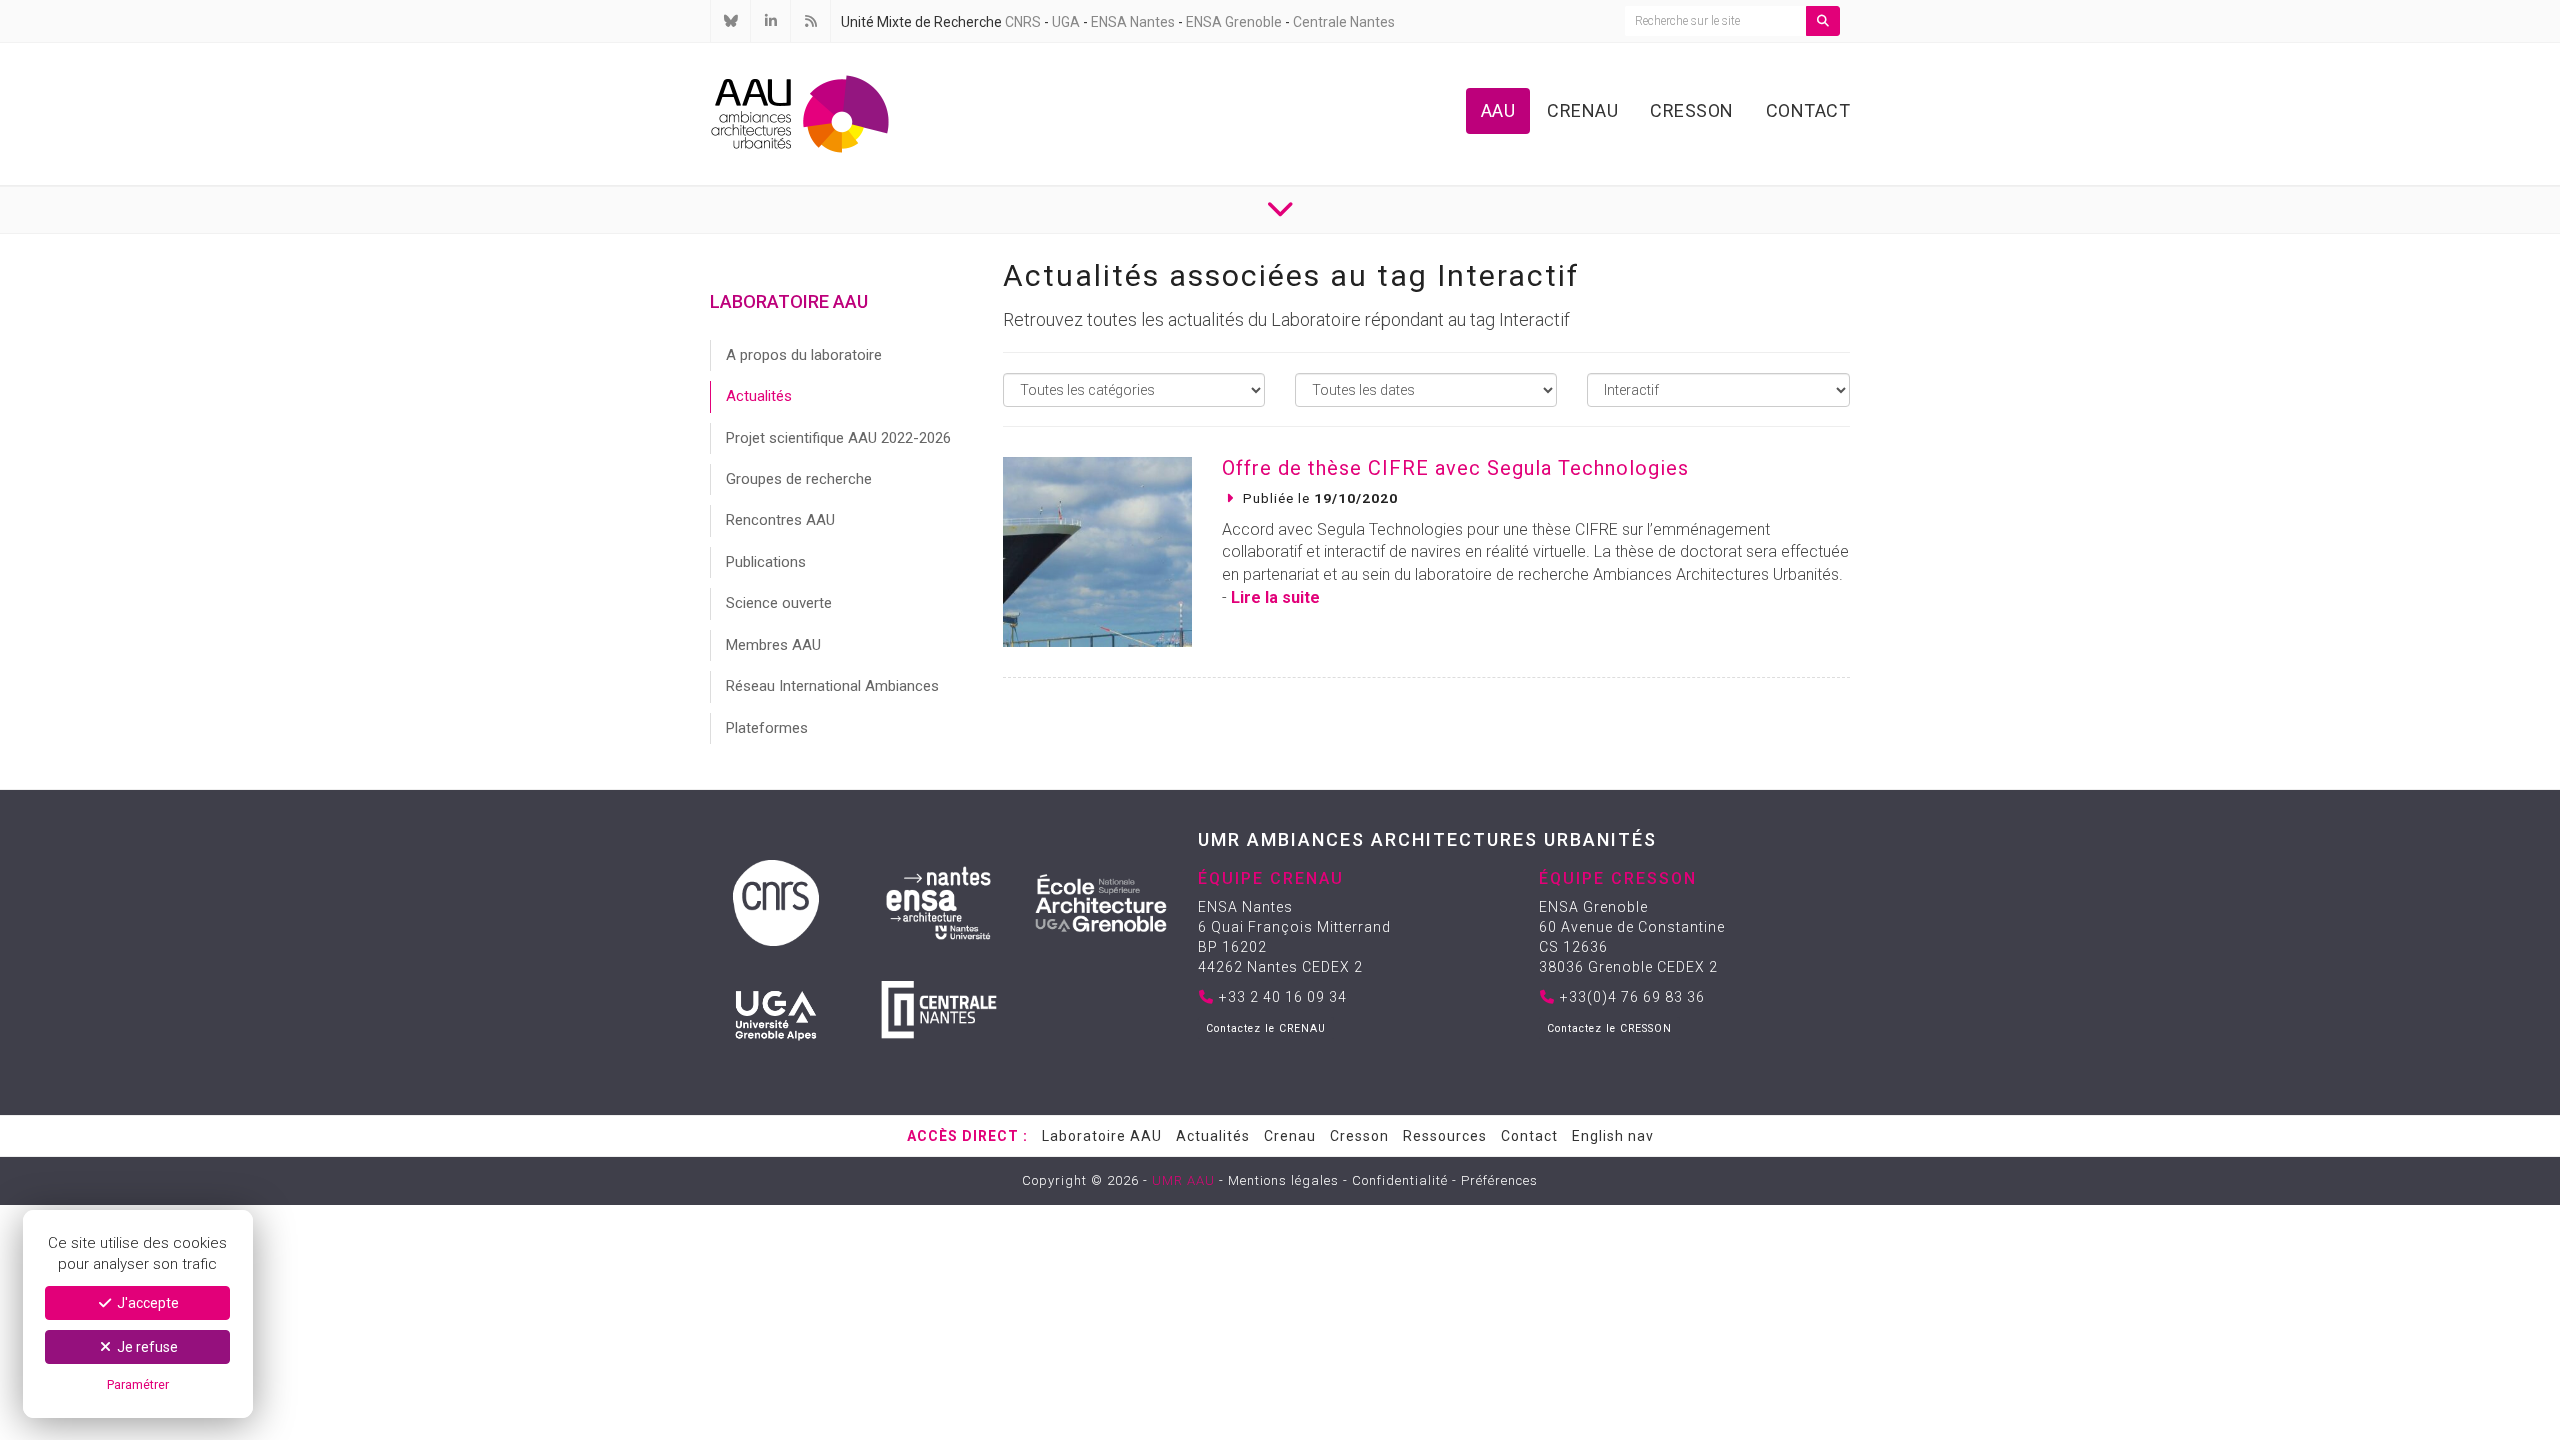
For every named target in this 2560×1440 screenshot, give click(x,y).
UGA (1066, 22)
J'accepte (146, 1303)
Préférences (1499, 1180)
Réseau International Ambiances (832, 686)
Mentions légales (1283, 1180)
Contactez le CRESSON (1609, 1028)
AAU (1498, 110)
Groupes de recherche (799, 479)
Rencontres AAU (780, 520)
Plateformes (767, 728)
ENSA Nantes (1133, 22)
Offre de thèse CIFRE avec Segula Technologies (1455, 468)
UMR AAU (1183, 1180)
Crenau (1582, 110)
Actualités (759, 396)
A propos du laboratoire (804, 355)
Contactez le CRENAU (1266, 1028)
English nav (1613, 1136)
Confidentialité (1400, 1180)
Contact (1808, 110)
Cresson (1692, 110)
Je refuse (146, 1347)
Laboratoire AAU (1102, 1136)
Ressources (1445, 1136)
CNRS (1023, 22)
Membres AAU (773, 645)
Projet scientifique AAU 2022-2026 (838, 438)
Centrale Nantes (1344, 22)
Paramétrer (138, 1384)
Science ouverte (779, 603)
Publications (766, 562)
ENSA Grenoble (1234, 22)
